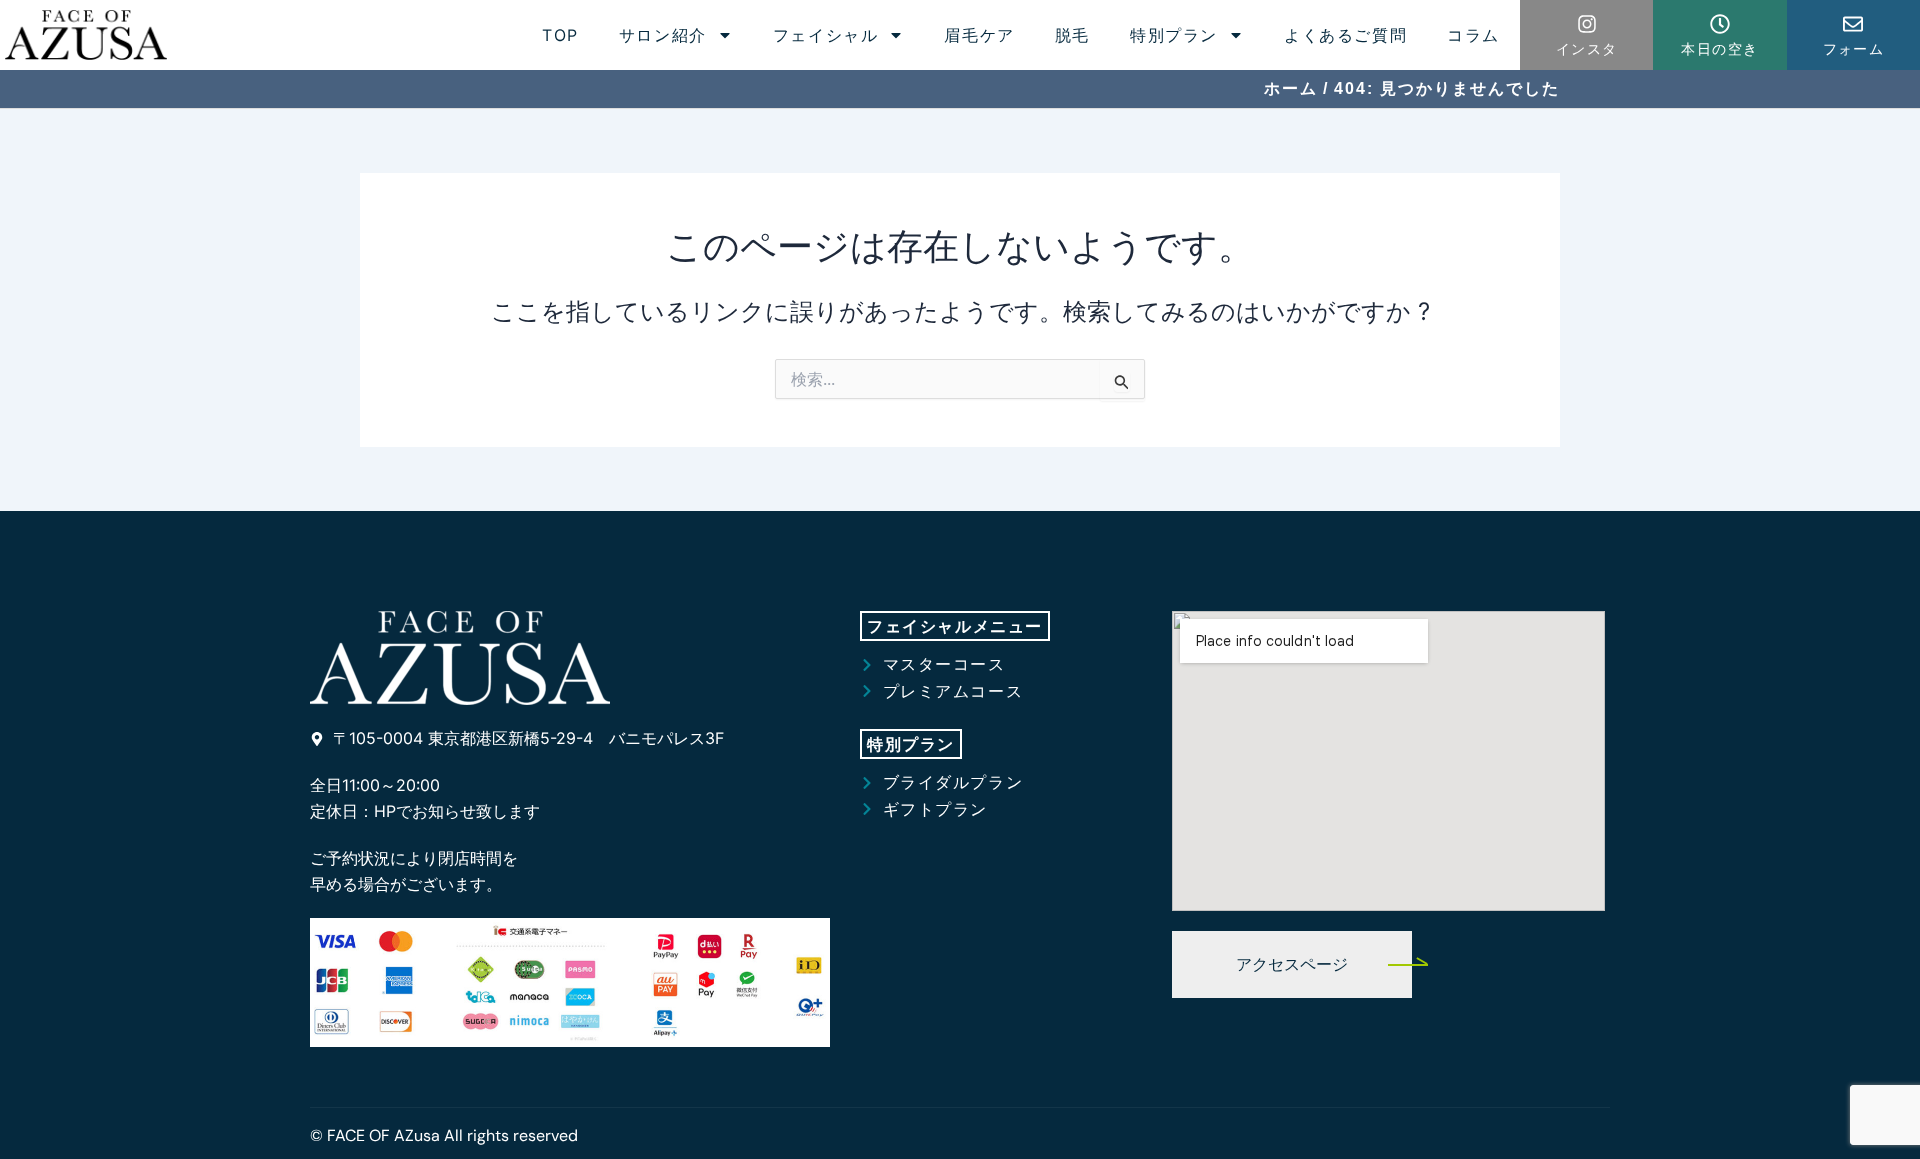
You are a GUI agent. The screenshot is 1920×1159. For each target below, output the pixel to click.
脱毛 (1072, 35)
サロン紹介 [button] (663, 35)
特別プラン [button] (1174, 35)
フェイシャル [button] (826, 35)
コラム (1473, 35)
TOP (560, 35)
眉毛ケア (979, 35)
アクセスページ (1292, 964)
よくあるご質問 (1345, 35)
